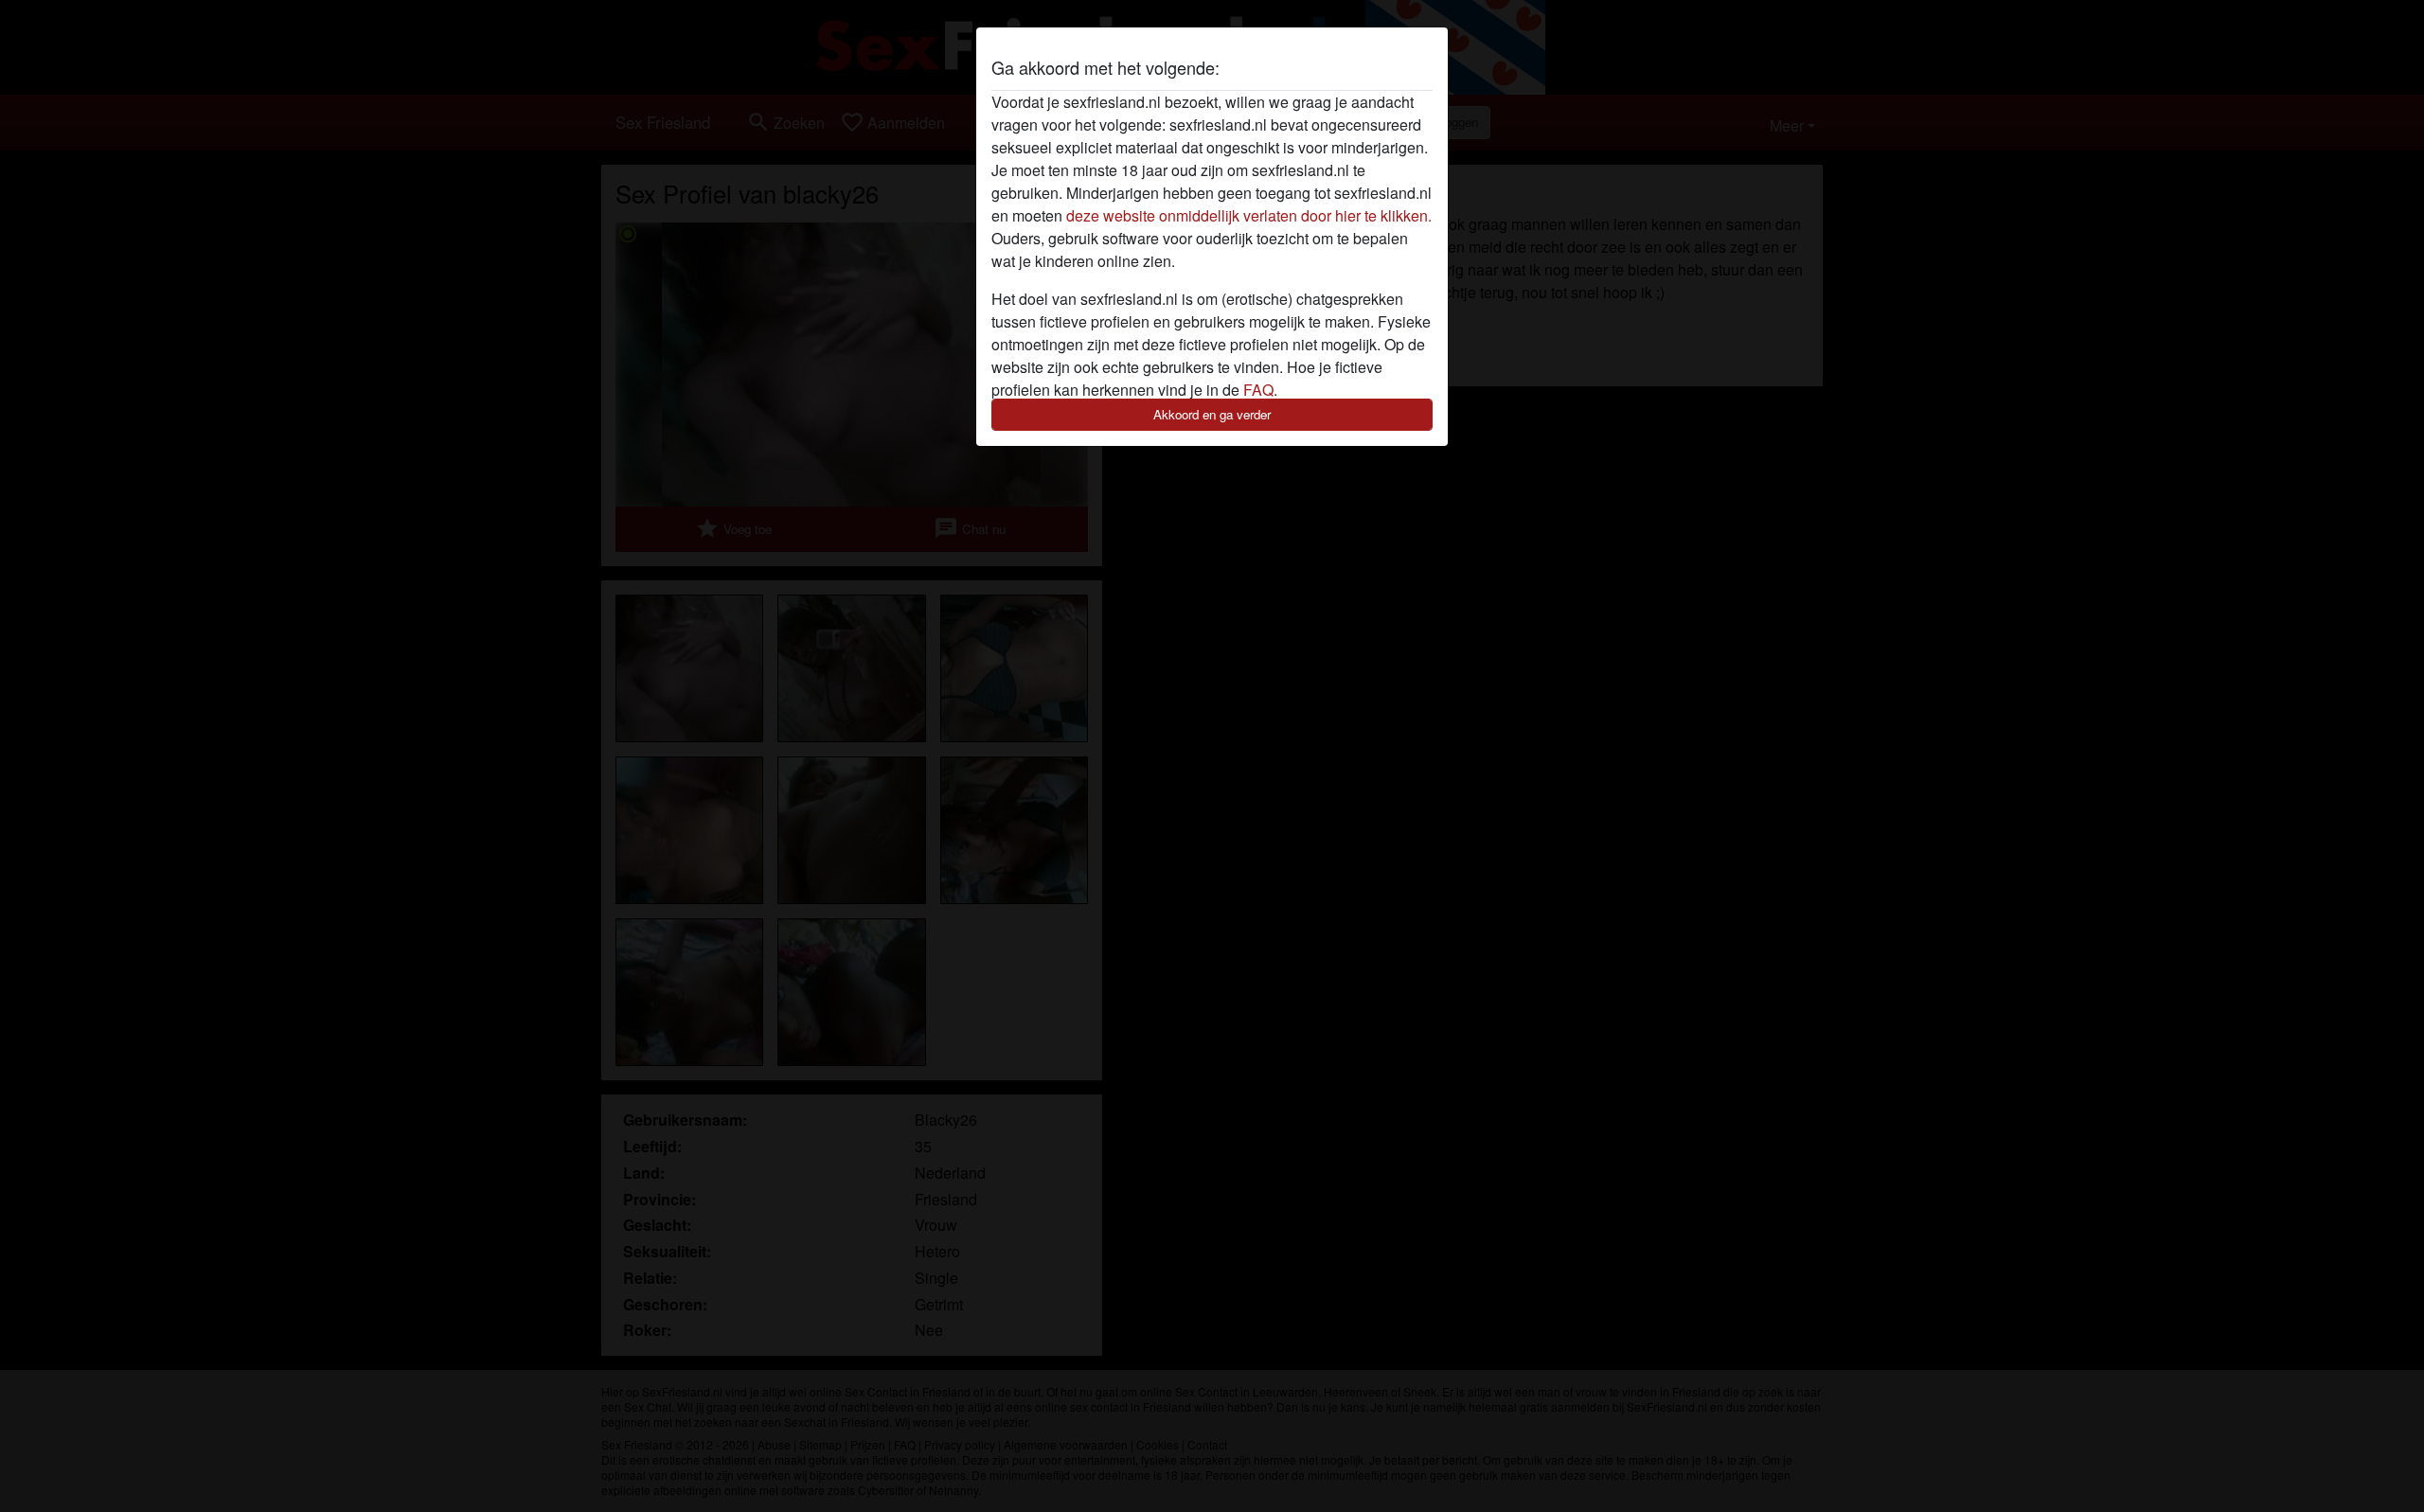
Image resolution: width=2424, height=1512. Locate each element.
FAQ (1258, 390)
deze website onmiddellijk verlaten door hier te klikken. (1249, 215)
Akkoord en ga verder (1212, 414)
